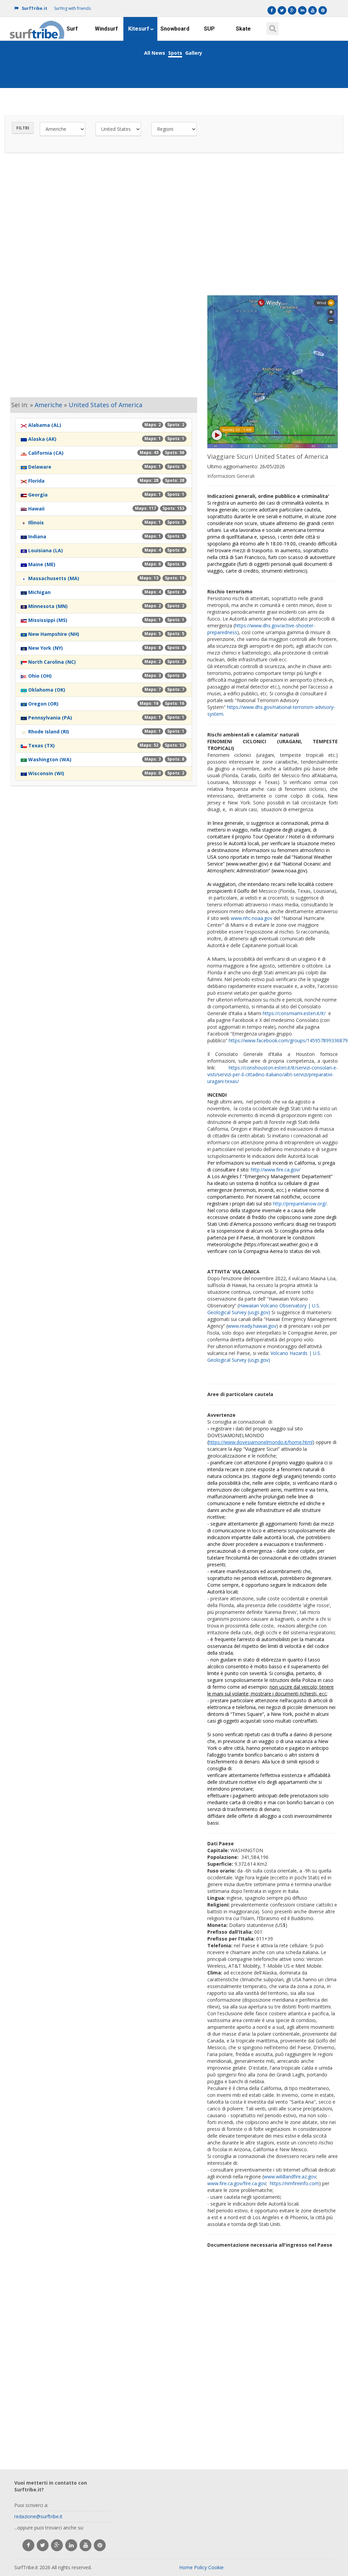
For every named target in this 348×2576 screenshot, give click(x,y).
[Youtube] (312, 10)
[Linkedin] (302, 10)
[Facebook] (272, 10)
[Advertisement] (174, 222)
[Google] (292, 10)
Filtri (23, 128)
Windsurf (106, 29)
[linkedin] (71, 2545)
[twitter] (43, 2545)
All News (155, 53)
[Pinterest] (323, 10)
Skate (243, 29)
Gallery (194, 53)
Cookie (216, 2567)
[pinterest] (100, 2545)
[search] (272, 26)
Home (186, 2567)
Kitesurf (139, 29)
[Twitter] (282, 10)
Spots (175, 53)
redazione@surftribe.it (38, 2516)
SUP (209, 29)
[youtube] (85, 2545)
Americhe (48, 405)
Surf (72, 29)
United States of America (106, 405)
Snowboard (175, 29)
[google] (57, 2545)
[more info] (37, 25)
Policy (201, 2567)
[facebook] (28, 2545)
